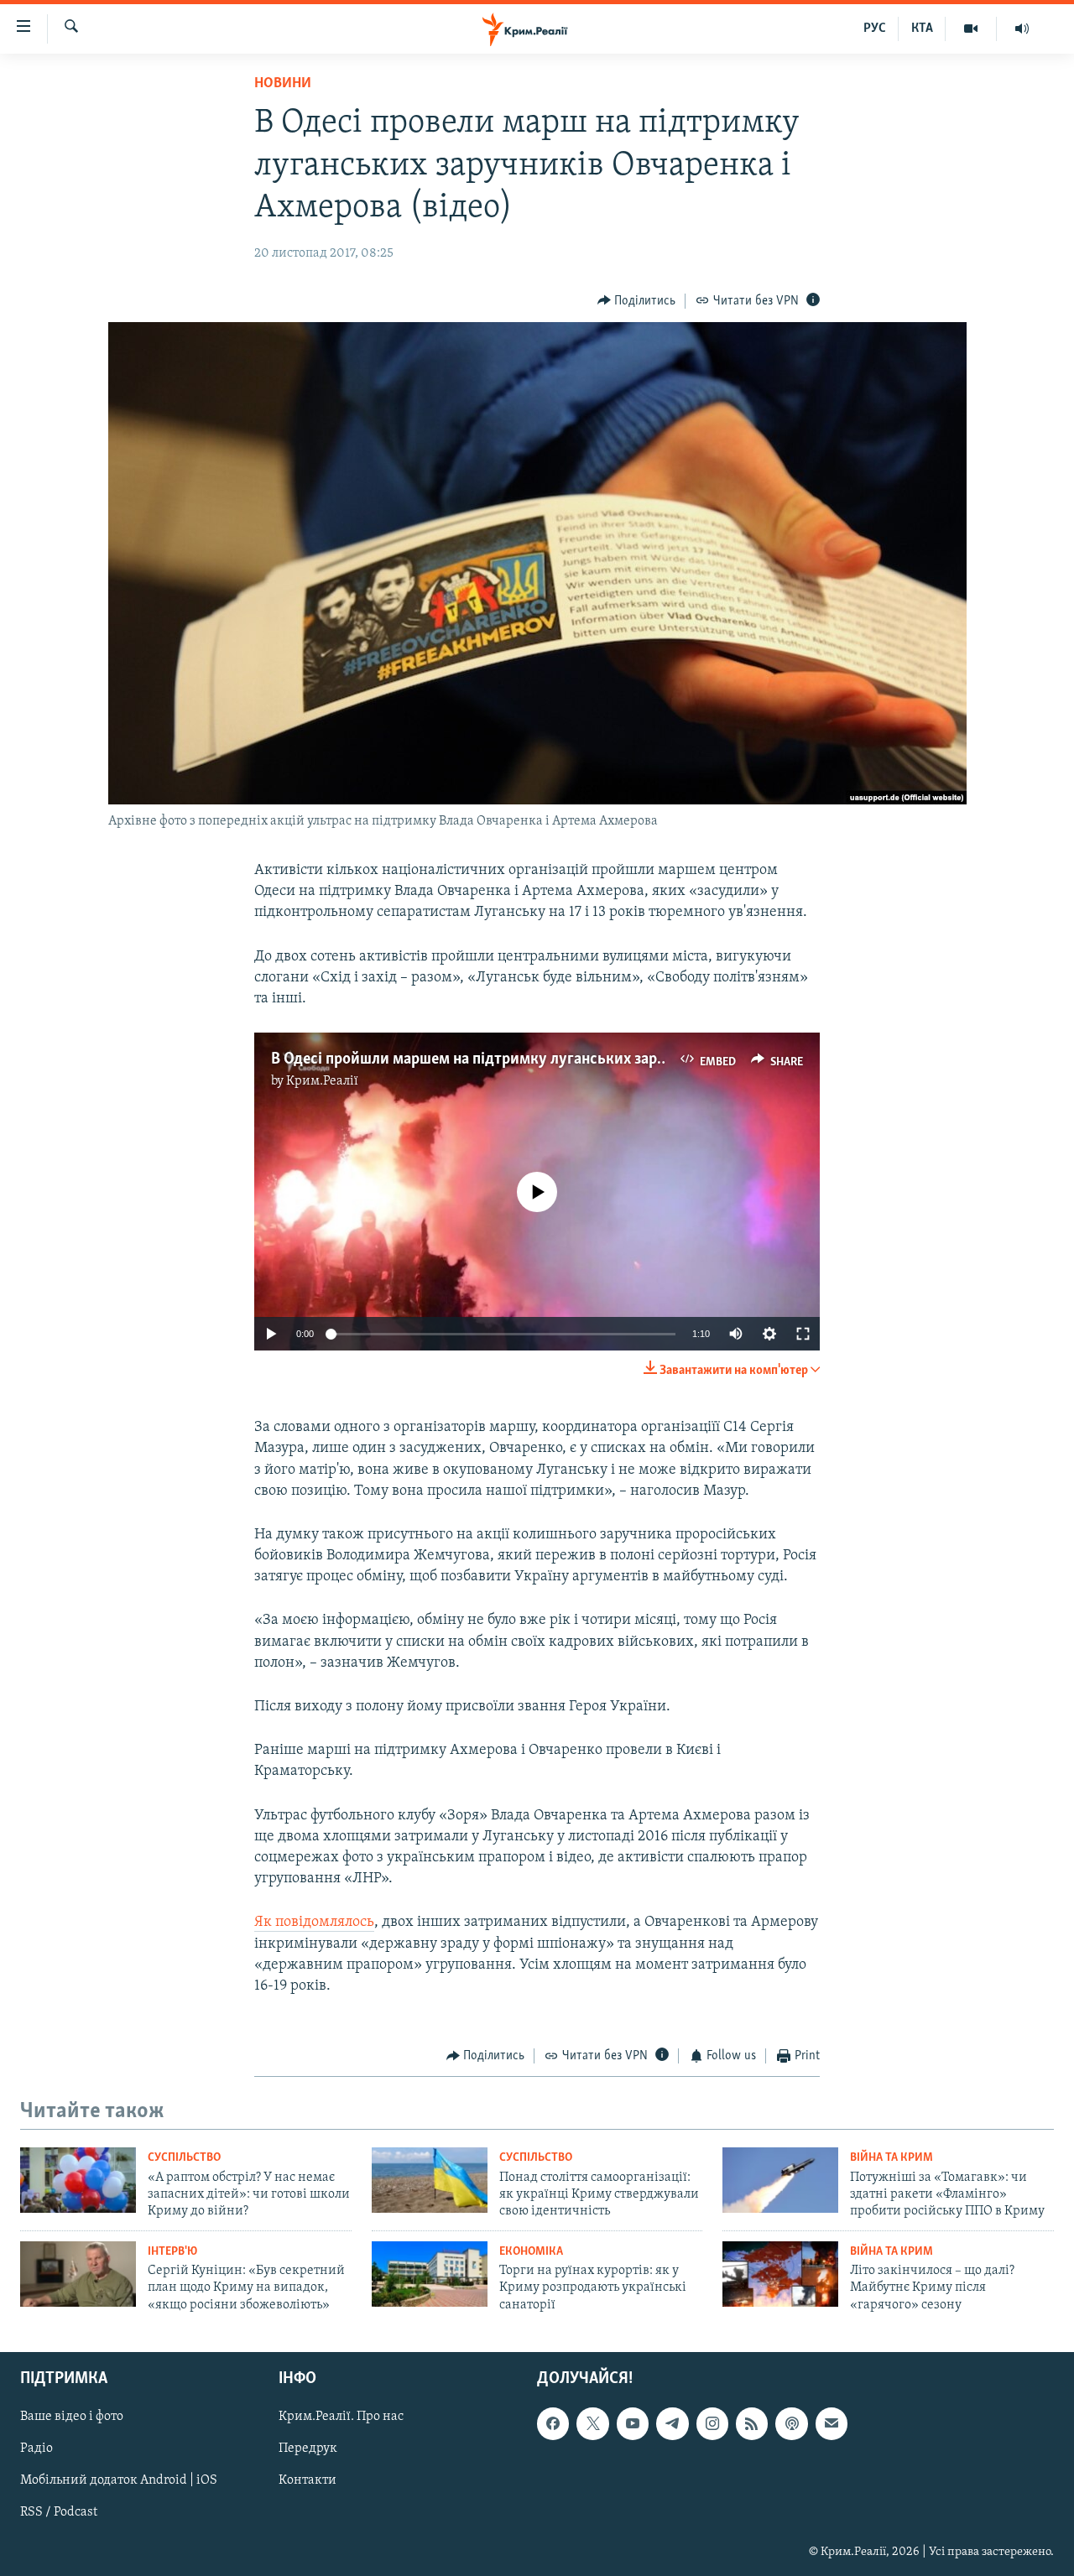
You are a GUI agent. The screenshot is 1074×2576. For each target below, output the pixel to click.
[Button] (637, 301)
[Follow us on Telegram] (672, 2424)
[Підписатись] (832, 2424)
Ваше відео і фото (72, 2417)
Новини (283, 84)
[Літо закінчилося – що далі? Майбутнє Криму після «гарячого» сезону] (780, 2274)
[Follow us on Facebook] (553, 2424)
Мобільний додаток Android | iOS (119, 2481)
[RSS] (752, 2424)
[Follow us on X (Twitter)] (592, 2424)
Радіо (36, 2449)
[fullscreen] (803, 1334)
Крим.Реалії (322, 1081)
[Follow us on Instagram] (712, 2424)
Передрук (308, 2449)
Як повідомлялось (314, 1923)
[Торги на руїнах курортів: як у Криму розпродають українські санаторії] (430, 2274)
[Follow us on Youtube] (633, 2424)
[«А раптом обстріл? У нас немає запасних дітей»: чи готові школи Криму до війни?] (78, 2180)
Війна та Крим (892, 2158)
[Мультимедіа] (971, 29)
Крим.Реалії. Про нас (341, 2417)
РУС (875, 29)
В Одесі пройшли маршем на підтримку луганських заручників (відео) (516, 1059)
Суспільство (184, 2158)
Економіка (531, 2252)
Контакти (308, 2481)
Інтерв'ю (172, 2252)
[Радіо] (1022, 29)
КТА (922, 29)
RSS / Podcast (59, 2513)
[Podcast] (791, 2424)
